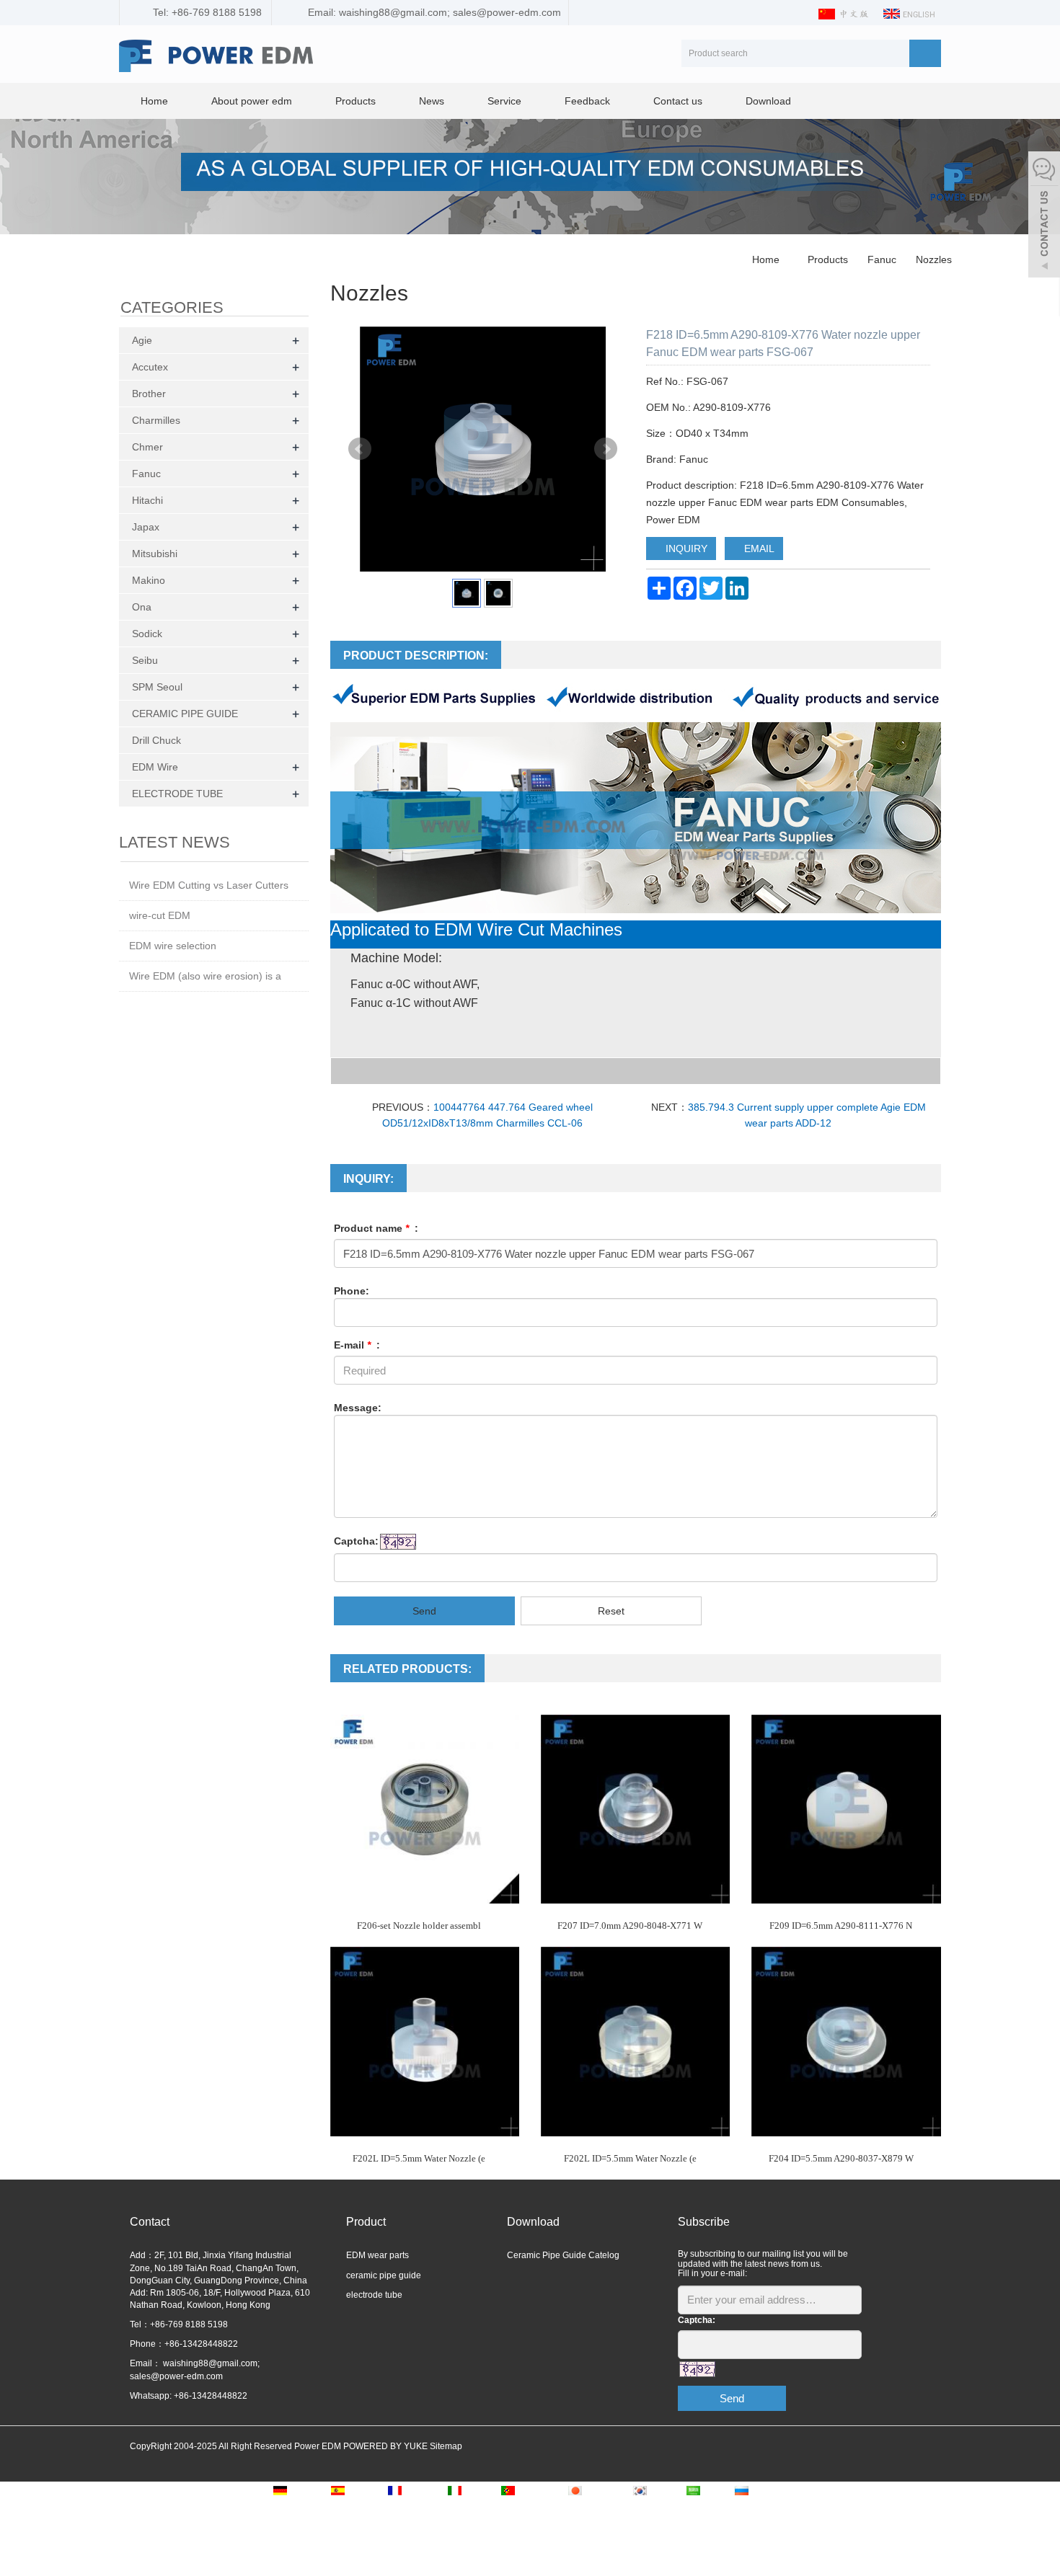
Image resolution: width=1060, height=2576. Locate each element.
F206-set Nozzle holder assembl (419, 1926)
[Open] (1044, 216)
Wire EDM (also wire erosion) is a (205, 976)
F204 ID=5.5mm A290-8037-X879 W (841, 2158)
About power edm (252, 101)
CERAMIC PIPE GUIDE (185, 714)
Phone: (352, 1291)
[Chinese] (845, 13)
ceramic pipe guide (384, 2275)
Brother (149, 394)
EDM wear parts (377, 2255)
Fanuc (882, 259)
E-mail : (357, 1345)
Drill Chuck (156, 740)
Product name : (376, 1228)
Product (366, 2222)
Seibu (145, 660)
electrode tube (374, 2295)
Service (504, 101)
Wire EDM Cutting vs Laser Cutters (209, 885)
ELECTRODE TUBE (177, 794)
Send (424, 1611)
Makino (149, 580)
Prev (360, 449)
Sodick (147, 634)
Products (355, 101)
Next (606, 449)
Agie (142, 340)
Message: (358, 1408)
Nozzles (932, 259)
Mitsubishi (155, 554)
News (432, 101)
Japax (146, 527)
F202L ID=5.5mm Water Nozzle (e (419, 2158)
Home (154, 101)
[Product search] (925, 53)
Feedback (587, 101)
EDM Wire (155, 767)
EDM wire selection (173, 946)
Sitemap (446, 2446)
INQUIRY (685, 548)
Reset (611, 1611)
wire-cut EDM (160, 915)
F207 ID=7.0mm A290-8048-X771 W (630, 1926)
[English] (910, 13)
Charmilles (156, 420)
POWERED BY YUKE (387, 2446)
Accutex (150, 367)
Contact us (678, 101)
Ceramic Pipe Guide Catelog (563, 2255)
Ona (142, 607)
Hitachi (147, 500)
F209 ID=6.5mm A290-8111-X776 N (841, 1926)
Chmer (147, 447)
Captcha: (356, 1541)
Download (768, 101)
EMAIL (758, 548)
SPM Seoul (157, 687)
